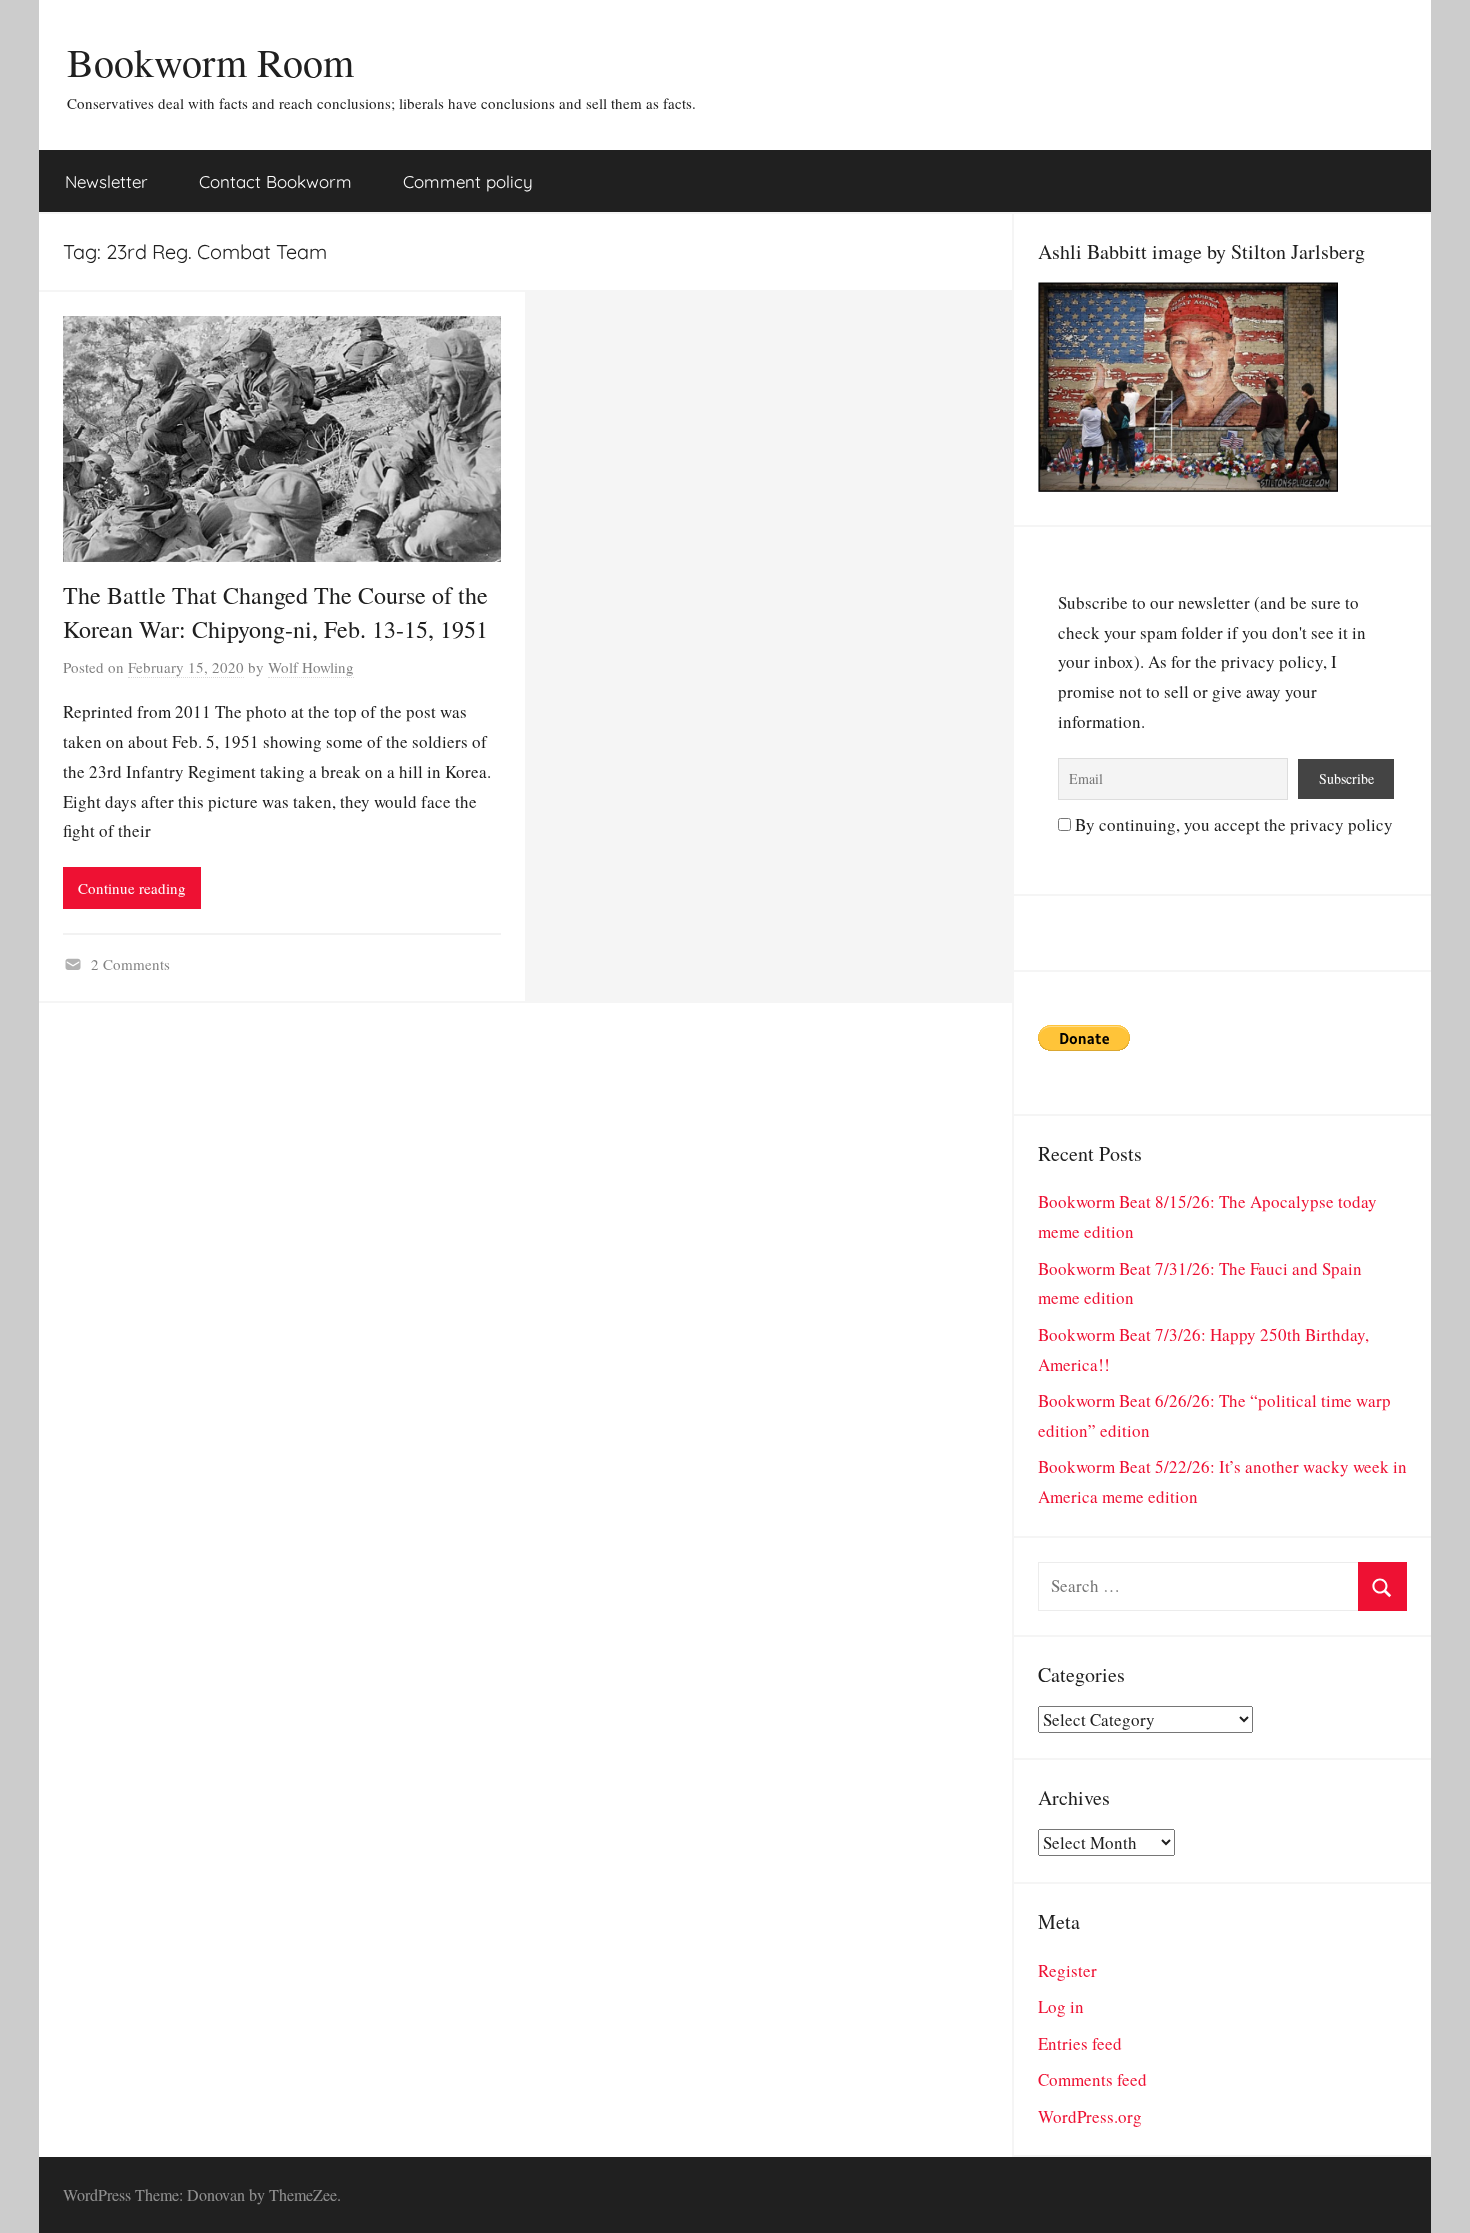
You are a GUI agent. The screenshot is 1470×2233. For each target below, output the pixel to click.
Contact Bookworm (275, 181)
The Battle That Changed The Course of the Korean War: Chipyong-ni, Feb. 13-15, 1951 (275, 612)
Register (1067, 1970)
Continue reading (132, 888)
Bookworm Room (210, 61)
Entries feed (1080, 2043)
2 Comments (130, 964)
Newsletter (106, 181)
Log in (1061, 2006)
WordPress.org (1090, 2116)
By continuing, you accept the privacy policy (1232, 824)
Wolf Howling (311, 667)
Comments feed (1092, 2079)
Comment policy (468, 181)
